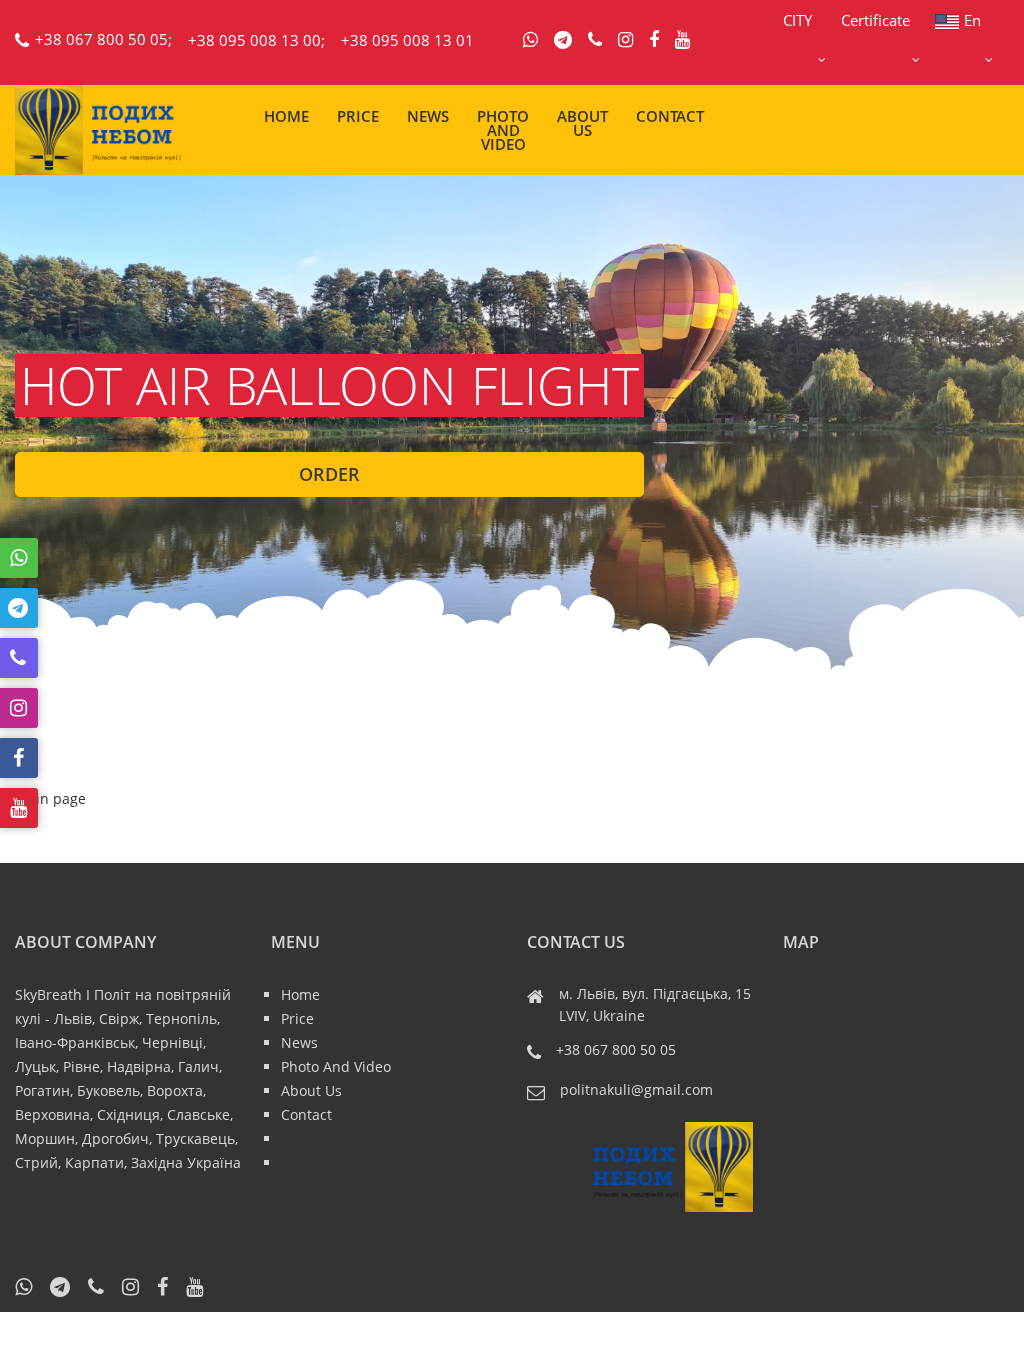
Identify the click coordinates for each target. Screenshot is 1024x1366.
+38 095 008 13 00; (256, 40)
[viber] (595, 40)
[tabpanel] (512, 425)
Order (329, 474)
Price (358, 116)
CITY (797, 20)
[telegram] (563, 40)
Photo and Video (503, 130)
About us (582, 123)
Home (286, 116)
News (428, 116)
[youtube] (682, 40)
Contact (670, 116)
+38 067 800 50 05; (103, 39)
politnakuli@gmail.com (636, 1089)
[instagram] (625, 40)
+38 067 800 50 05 (616, 1049)
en (972, 20)
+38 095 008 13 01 (407, 40)
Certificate (875, 20)
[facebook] (654, 40)
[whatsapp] (530, 40)
